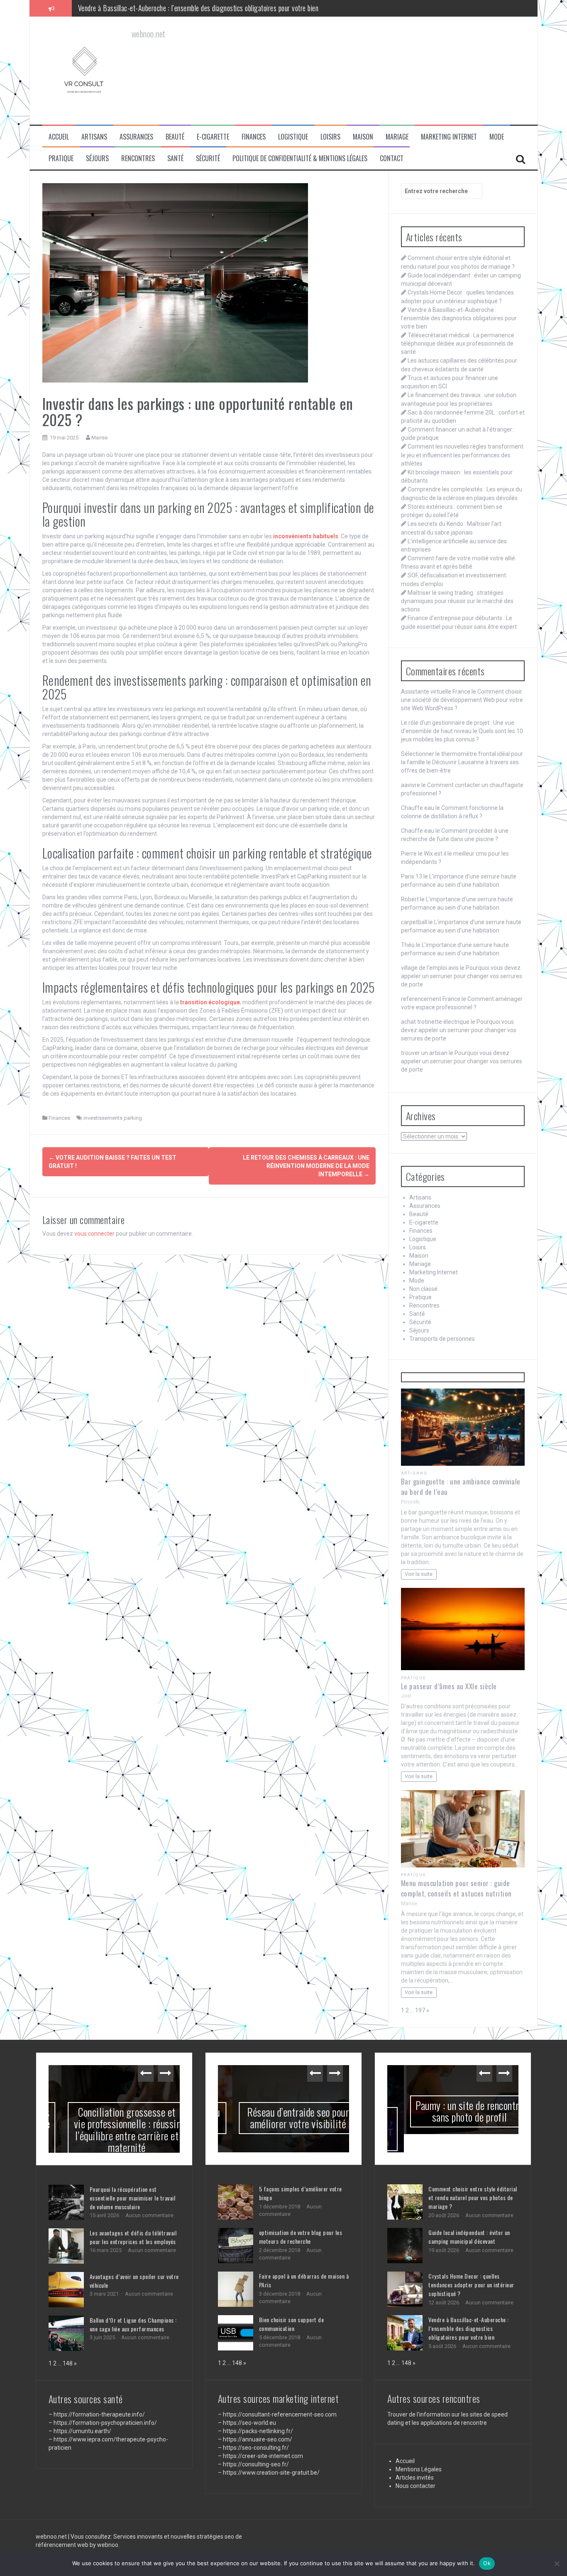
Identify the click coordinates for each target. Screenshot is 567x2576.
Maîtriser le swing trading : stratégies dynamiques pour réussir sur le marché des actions (457, 601)
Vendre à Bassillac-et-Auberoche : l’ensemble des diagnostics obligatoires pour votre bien (459, 318)
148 (68, 2363)
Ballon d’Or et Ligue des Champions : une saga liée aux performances (133, 2324)
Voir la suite (419, 1574)
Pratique (61, 158)
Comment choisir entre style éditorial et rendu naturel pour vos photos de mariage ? (473, 2179)
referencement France (431, 999)
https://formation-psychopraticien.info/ (105, 2423)
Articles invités (415, 2459)
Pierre (409, 854)
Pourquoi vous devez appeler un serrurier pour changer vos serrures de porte (462, 976)
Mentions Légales (419, 2451)
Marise (99, 438)
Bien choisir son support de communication (292, 2324)
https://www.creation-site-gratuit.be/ (271, 2473)
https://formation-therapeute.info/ (99, 2414)
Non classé (423, 1289)
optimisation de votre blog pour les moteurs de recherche (301, 2237)
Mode (497, 137)
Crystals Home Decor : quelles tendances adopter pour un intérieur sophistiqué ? (471, 2266)
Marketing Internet (449, 137)
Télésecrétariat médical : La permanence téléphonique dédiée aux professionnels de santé (197, 8)
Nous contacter (415, 2467)
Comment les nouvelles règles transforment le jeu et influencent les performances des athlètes (462, 455)
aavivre (411, 785)
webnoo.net (52, 2523)
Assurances (136, 137)
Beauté (175, 137)
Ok (487, 2563)
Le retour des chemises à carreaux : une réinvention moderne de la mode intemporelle (306, 1166)
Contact (392, 158)
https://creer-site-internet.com (263, 2456)
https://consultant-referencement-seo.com (280, 2414)
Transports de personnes (442, 1339)
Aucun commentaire (149, 2215)
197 (420, 2010)
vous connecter (94, 1234)
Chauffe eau (418, 808)
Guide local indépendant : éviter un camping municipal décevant (469, 2218)
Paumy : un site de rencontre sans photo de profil (453, 2111)
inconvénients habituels (306, 536)
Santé (175, 158)
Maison (363, 137)
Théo (408, 945)
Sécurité (208, 158)
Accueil (59, 137)
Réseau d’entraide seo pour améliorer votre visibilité (283, 2118)
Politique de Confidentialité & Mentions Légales (300, 158)
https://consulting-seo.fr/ (256, 2464)
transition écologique (210, 1002)
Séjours (97, 158)
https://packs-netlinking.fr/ (258, 2431)
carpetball (414, 922)
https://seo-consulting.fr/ (256, 2448)
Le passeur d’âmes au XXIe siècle (449, 1686)
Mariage (397, 137)
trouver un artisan (424, 1053)
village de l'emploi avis (430, 968)
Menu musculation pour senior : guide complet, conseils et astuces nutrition (456, 1888)
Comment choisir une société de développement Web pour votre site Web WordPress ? (462, 700)
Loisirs (330, 137)
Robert (410, 899)
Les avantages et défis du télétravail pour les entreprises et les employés (133, 2237)
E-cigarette (213, 137)
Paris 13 (412, 876)
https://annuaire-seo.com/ (258, 2439)
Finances (254, 137)
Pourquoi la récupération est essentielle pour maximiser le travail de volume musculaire (133, 2198)
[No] (557, 2564)
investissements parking (113, 1118)
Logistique (293, 137)
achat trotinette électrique (435, 1022)
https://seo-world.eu (249, 2423)
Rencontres (138, 158)
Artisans (94, 137)
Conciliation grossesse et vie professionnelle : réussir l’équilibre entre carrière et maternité (114, 2130)
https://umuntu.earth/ (82, 2431)
